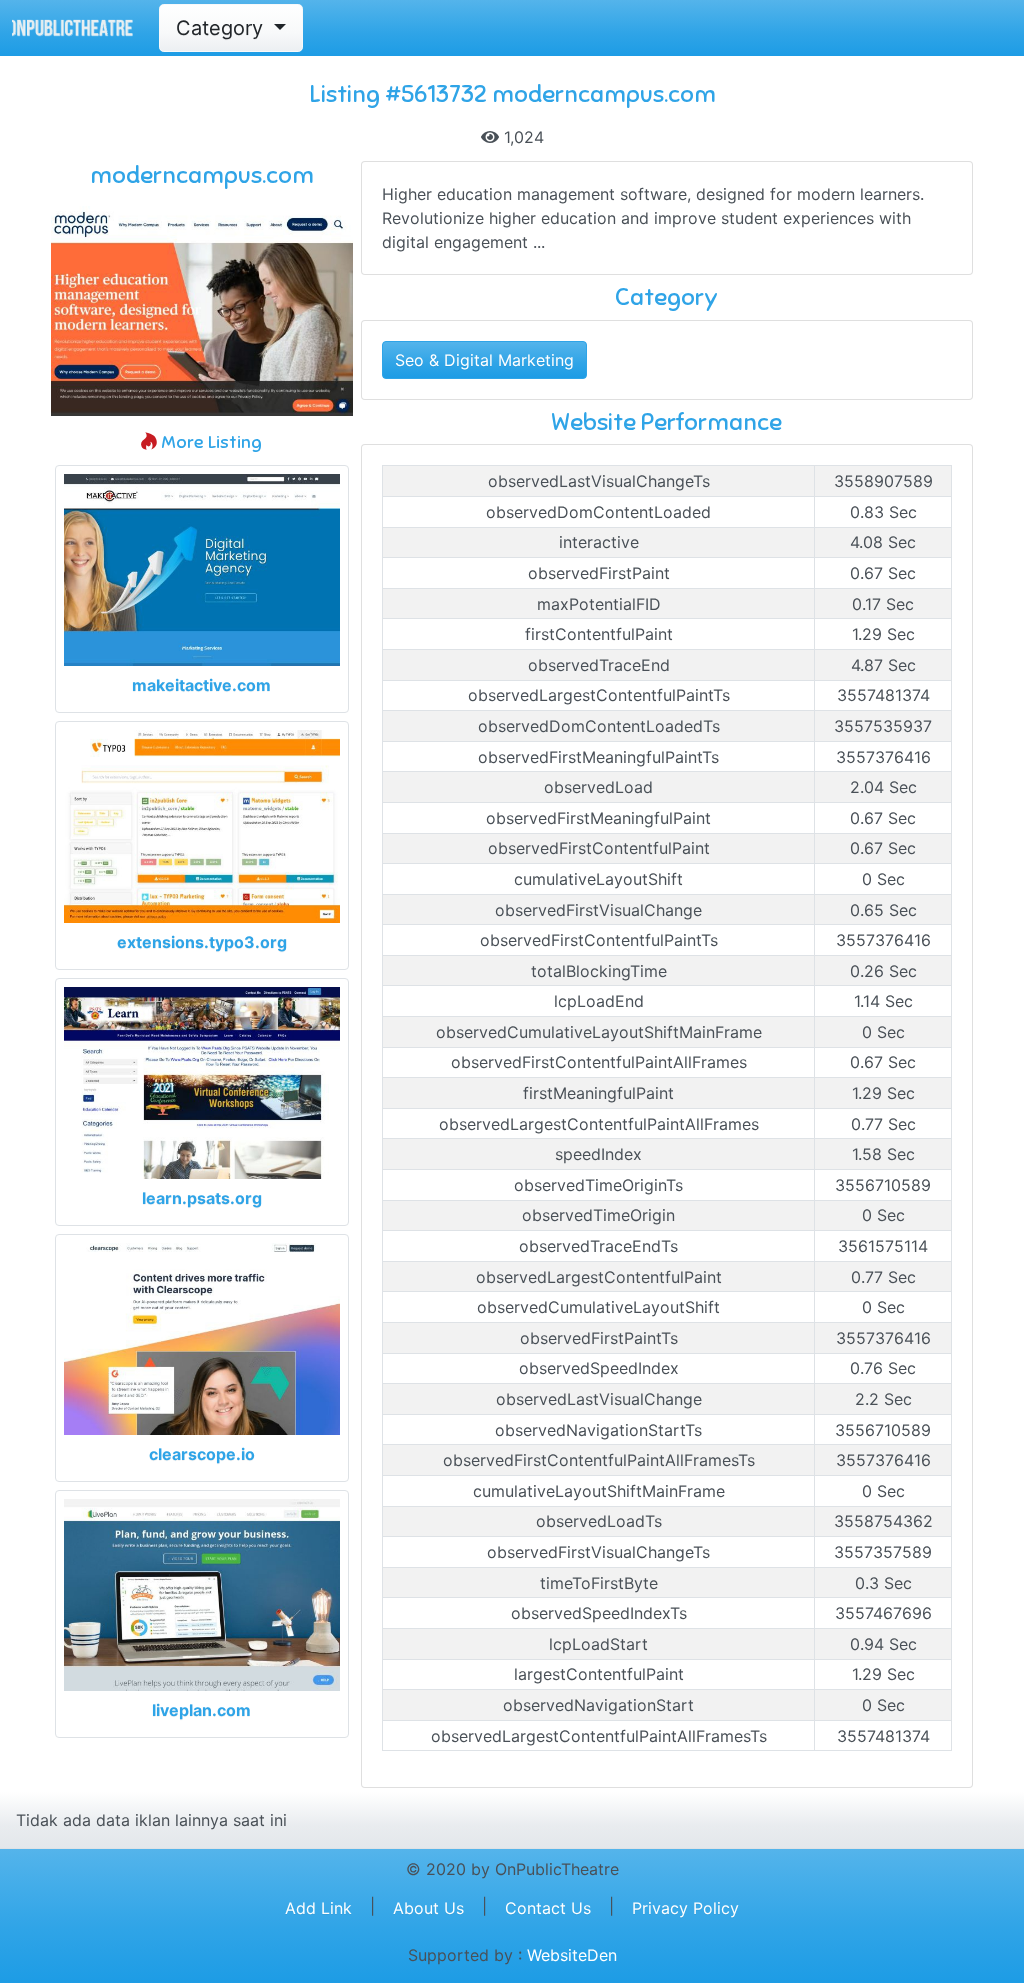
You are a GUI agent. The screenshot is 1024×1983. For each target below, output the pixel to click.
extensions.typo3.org (202, 942)
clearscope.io (202, 1454)
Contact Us (548, 1908)
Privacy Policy (685, 1908)
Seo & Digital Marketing (484, 360)
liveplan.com (201, 1710)
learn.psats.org (202, 1198)
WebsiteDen (572, 1955)
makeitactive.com (201, 685)
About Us (428, 1908)
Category (222, 28)
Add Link (318, 1908)
